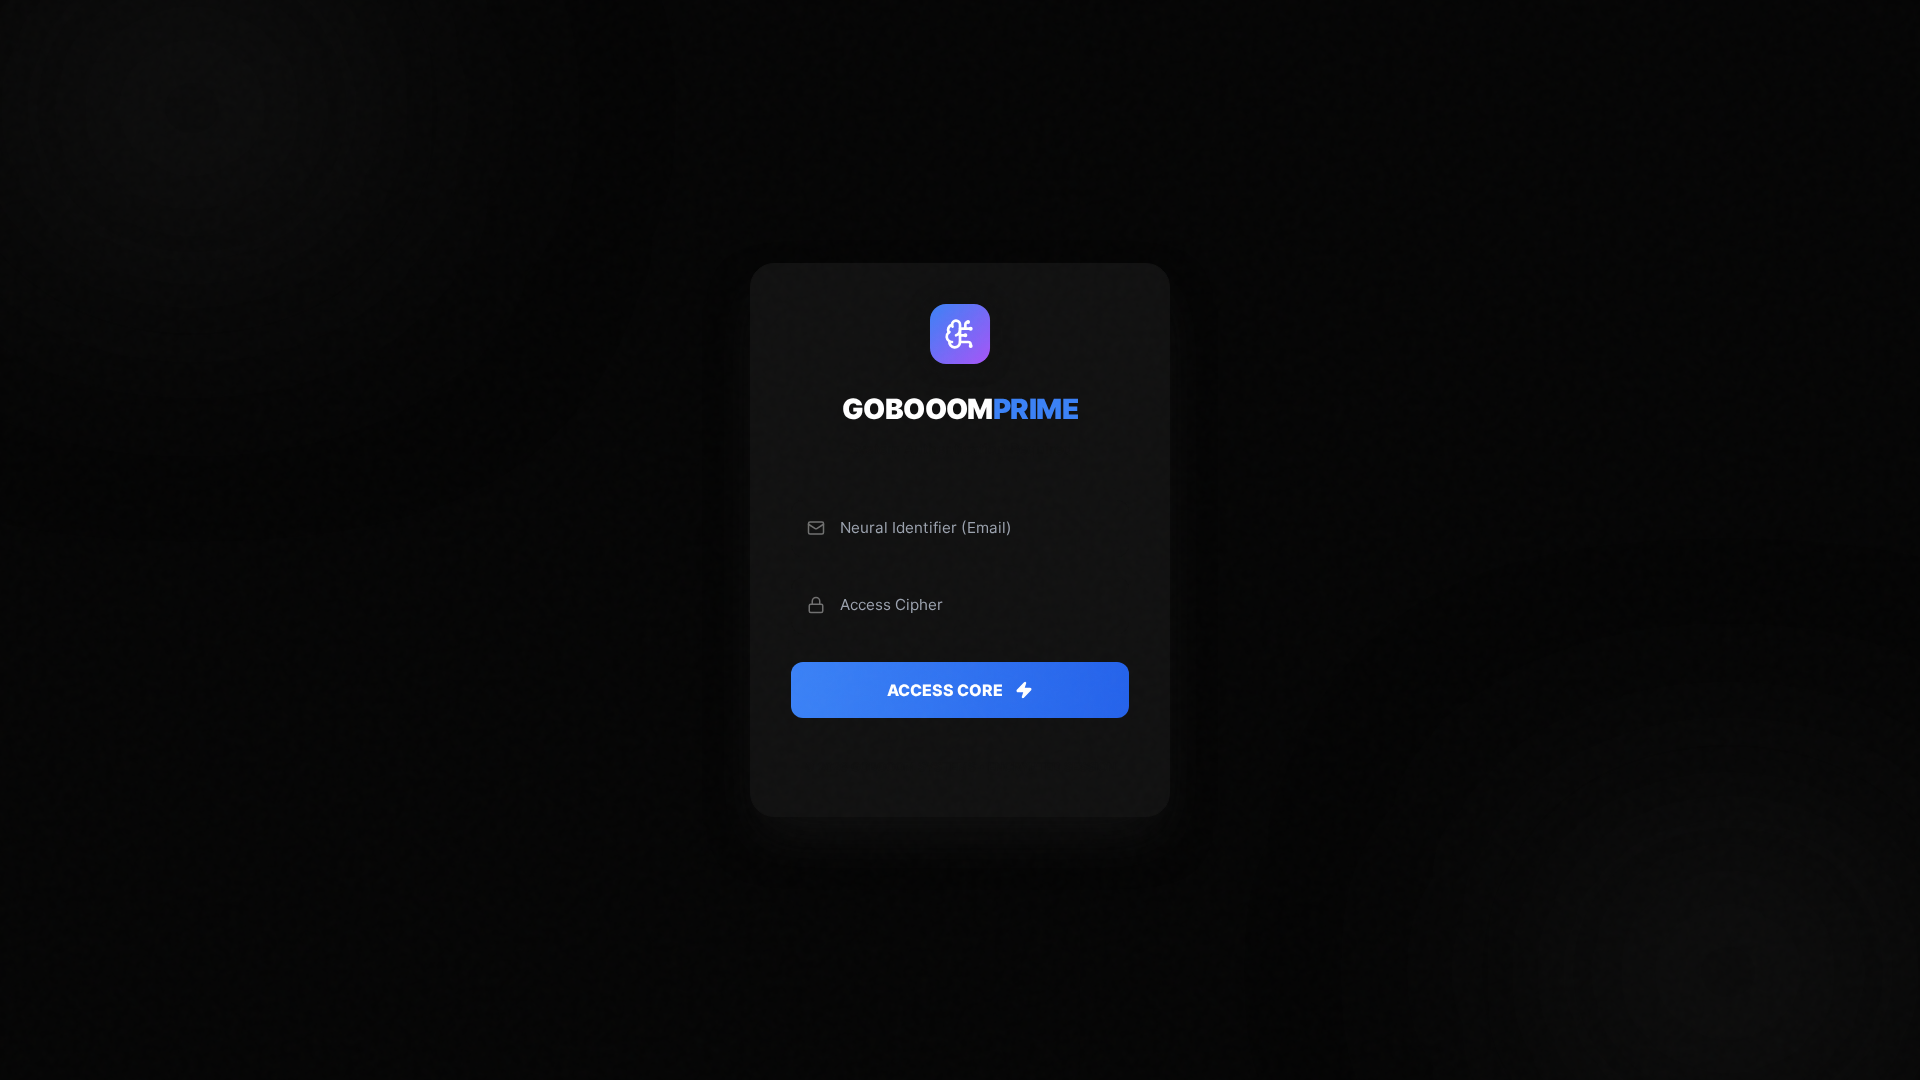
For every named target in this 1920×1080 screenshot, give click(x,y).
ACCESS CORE (945, 690)
